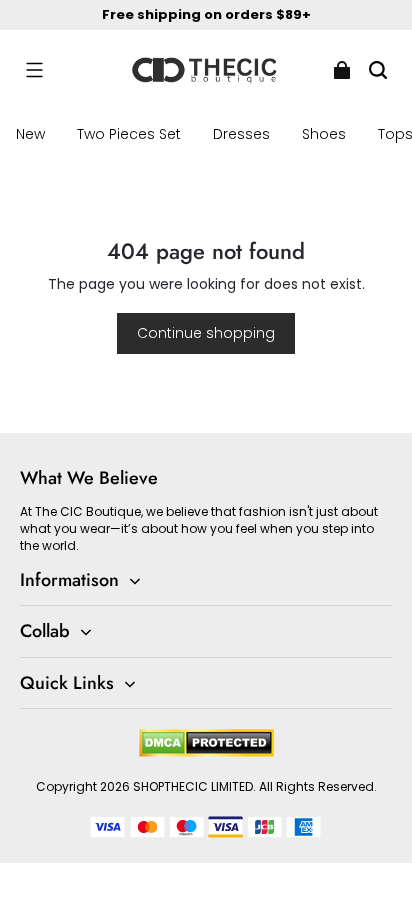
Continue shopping (206, 333)
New (30, 134)
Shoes (324, 134)
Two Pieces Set (129, 134)
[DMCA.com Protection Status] (206, 752)
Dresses (241, 134)
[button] (34, 70)
